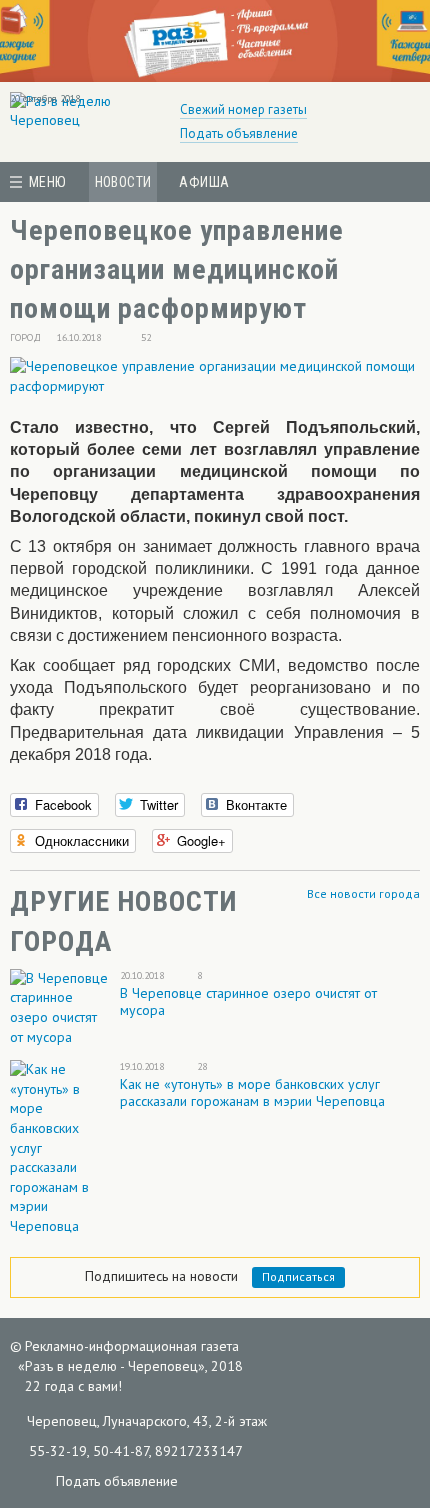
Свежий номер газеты (243, 109)
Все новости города (363, 893)
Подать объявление (239, 133)
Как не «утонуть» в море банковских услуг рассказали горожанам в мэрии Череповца (252, 1092)
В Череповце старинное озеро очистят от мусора (248, 1001)
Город (25, 337)
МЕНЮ (48, 182)
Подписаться (298, 1276)
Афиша (204, 182)
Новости (123, 182)
